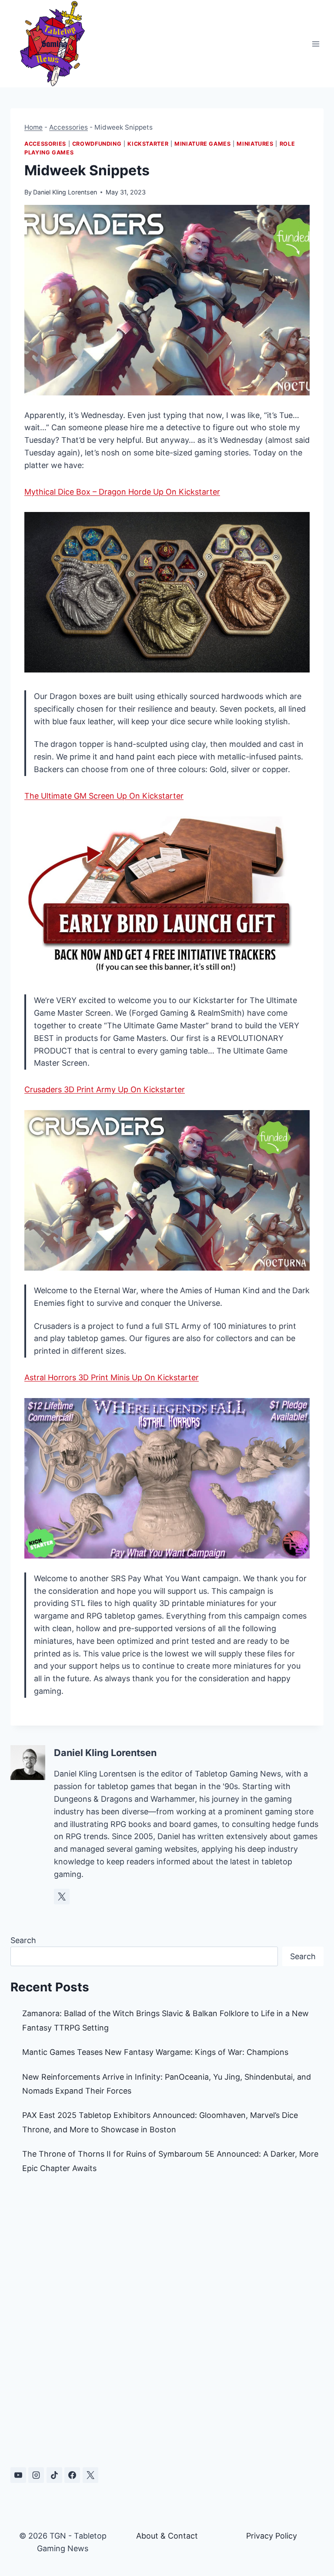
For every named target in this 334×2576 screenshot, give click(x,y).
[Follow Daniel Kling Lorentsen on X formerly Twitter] (62, 1897)
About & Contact (167, 2536)
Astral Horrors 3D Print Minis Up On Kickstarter (112, 1377)
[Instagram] (36, 2475)
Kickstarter (148, 144)
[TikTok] (54, 2475)
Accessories (68, 127)
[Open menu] (316, 44)
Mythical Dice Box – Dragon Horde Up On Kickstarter (122, 492)
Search (23, 1940)
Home (33, 127)
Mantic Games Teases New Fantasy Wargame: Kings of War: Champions (155, 2052)
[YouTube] (18, 2475)
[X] (90, 2475)
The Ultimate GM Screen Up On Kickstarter (104, 796)
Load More (167, 2421)
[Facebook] (72, 2475)
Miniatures (255, 144)
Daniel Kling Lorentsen (65, 192)
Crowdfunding (97, 144)
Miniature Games (202, 144)
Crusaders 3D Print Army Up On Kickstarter (105, 1089)
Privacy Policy (272, 2536)
